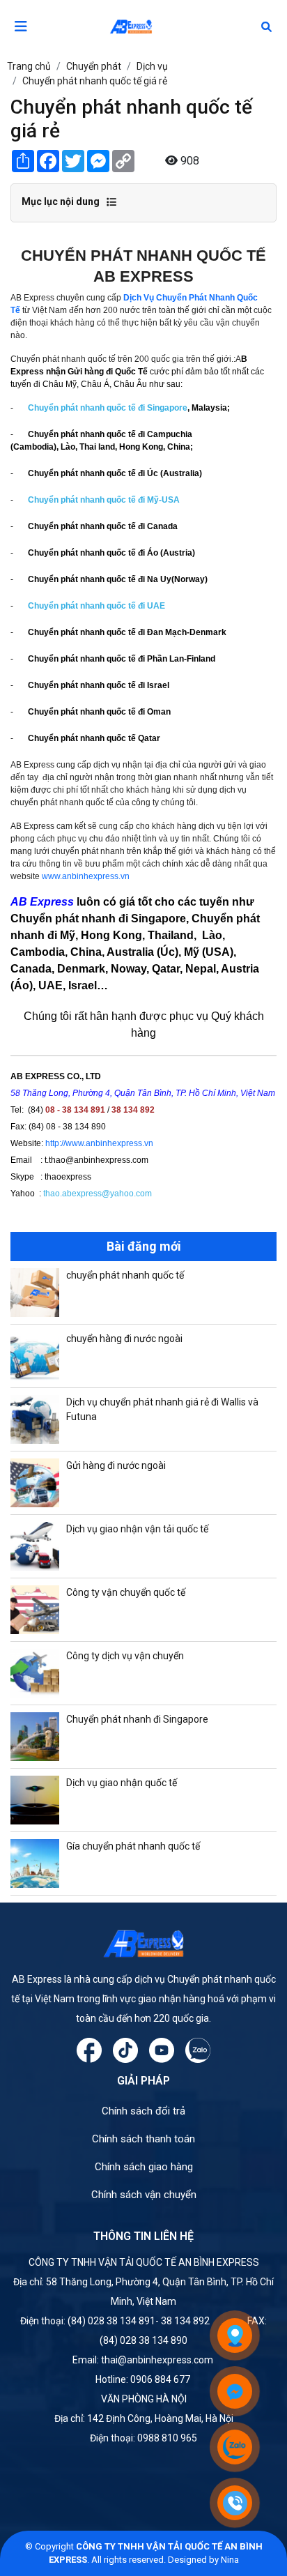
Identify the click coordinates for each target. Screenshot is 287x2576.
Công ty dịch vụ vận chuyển (125, 1656)
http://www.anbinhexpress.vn (99, 1143)
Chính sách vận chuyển (144, 2195)
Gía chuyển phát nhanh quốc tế (133, 1846)
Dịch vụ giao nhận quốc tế (122, 1783)
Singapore (167, 408)
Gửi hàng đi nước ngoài (116, 1465)
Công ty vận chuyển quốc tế (126, 1592)
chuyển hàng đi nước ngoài (124, 1339)
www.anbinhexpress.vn (86, 876)
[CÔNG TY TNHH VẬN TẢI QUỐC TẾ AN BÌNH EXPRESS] (143, 26)
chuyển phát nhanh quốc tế (125, 1275)
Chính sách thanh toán (143, 2139)
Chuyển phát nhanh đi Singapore (137, 1719)
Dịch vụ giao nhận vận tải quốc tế (137, 1529)
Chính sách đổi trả (143, 2111)
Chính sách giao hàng (144, 2167)
